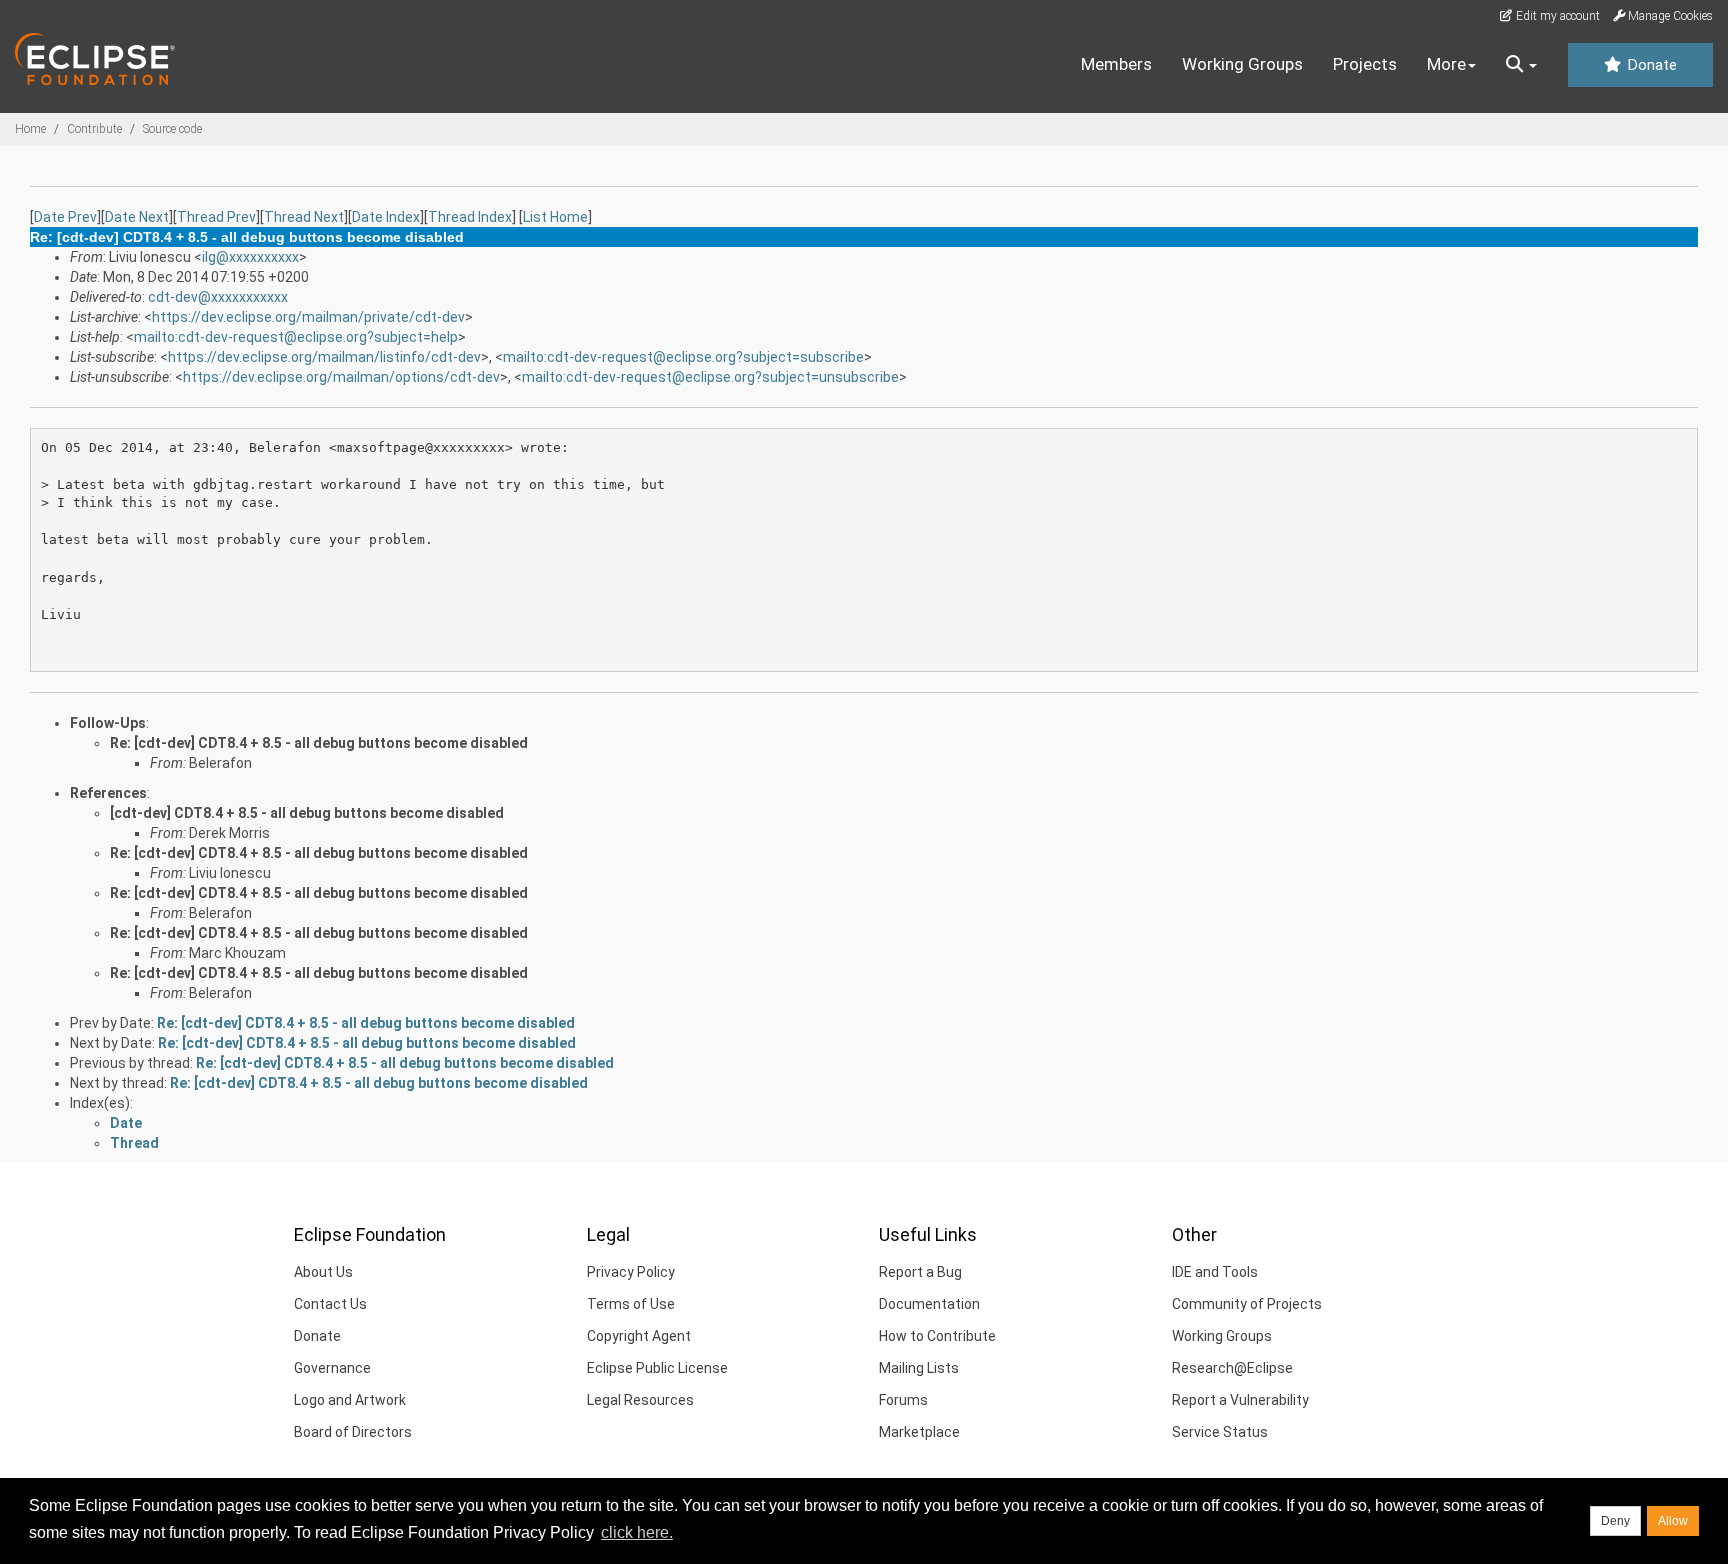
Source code (172, 129)
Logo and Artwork (350, 1400)
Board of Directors (353, 1432)
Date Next (137, 217)
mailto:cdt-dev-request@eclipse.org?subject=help (296, 337)
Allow (1673, 1521)
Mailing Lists (919, 1368)
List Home (555, 217)
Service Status (1220, 1432)
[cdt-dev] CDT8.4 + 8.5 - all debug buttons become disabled (307, 813)
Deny (1615, 1521)
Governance (332, 1368)
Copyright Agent (639, 1336)
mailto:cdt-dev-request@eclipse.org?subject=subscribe (683, 357)
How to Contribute (937, 1336)
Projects (1365, 64)
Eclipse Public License (657, 1368)
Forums (903, 1400)
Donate (1650, 65)
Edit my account (1556, 16)
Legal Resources (640, 1400)
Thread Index (470, 217)
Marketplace (919, 1432)
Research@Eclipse (1232, 1368)
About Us (323, 1272)
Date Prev (65, 217)
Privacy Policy (631, 1272)
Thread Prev (216, 217)
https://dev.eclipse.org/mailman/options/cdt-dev (341, 377)
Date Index (386, 217)
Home (30, 129)
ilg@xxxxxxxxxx (250, 257)
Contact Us (330, 1304)
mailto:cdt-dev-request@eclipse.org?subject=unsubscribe (710, 377)
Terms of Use (631, 1304)
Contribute (94, 129)
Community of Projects (1247, 1304)
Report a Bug (920, 1272)
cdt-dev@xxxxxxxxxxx (218, 297)
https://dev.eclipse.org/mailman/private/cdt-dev (308, 317)
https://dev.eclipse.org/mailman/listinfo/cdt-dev (324, 357)
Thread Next (304, 217)
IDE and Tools (1215, 1272)
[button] (1521, 65)
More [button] (1446, 64)
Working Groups (1242, 64)
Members (1116, 64)
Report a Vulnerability (1240, 1400)
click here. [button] (637, 1532)
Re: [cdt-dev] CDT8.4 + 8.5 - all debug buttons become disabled (319, 743)
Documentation (929, 1304)
